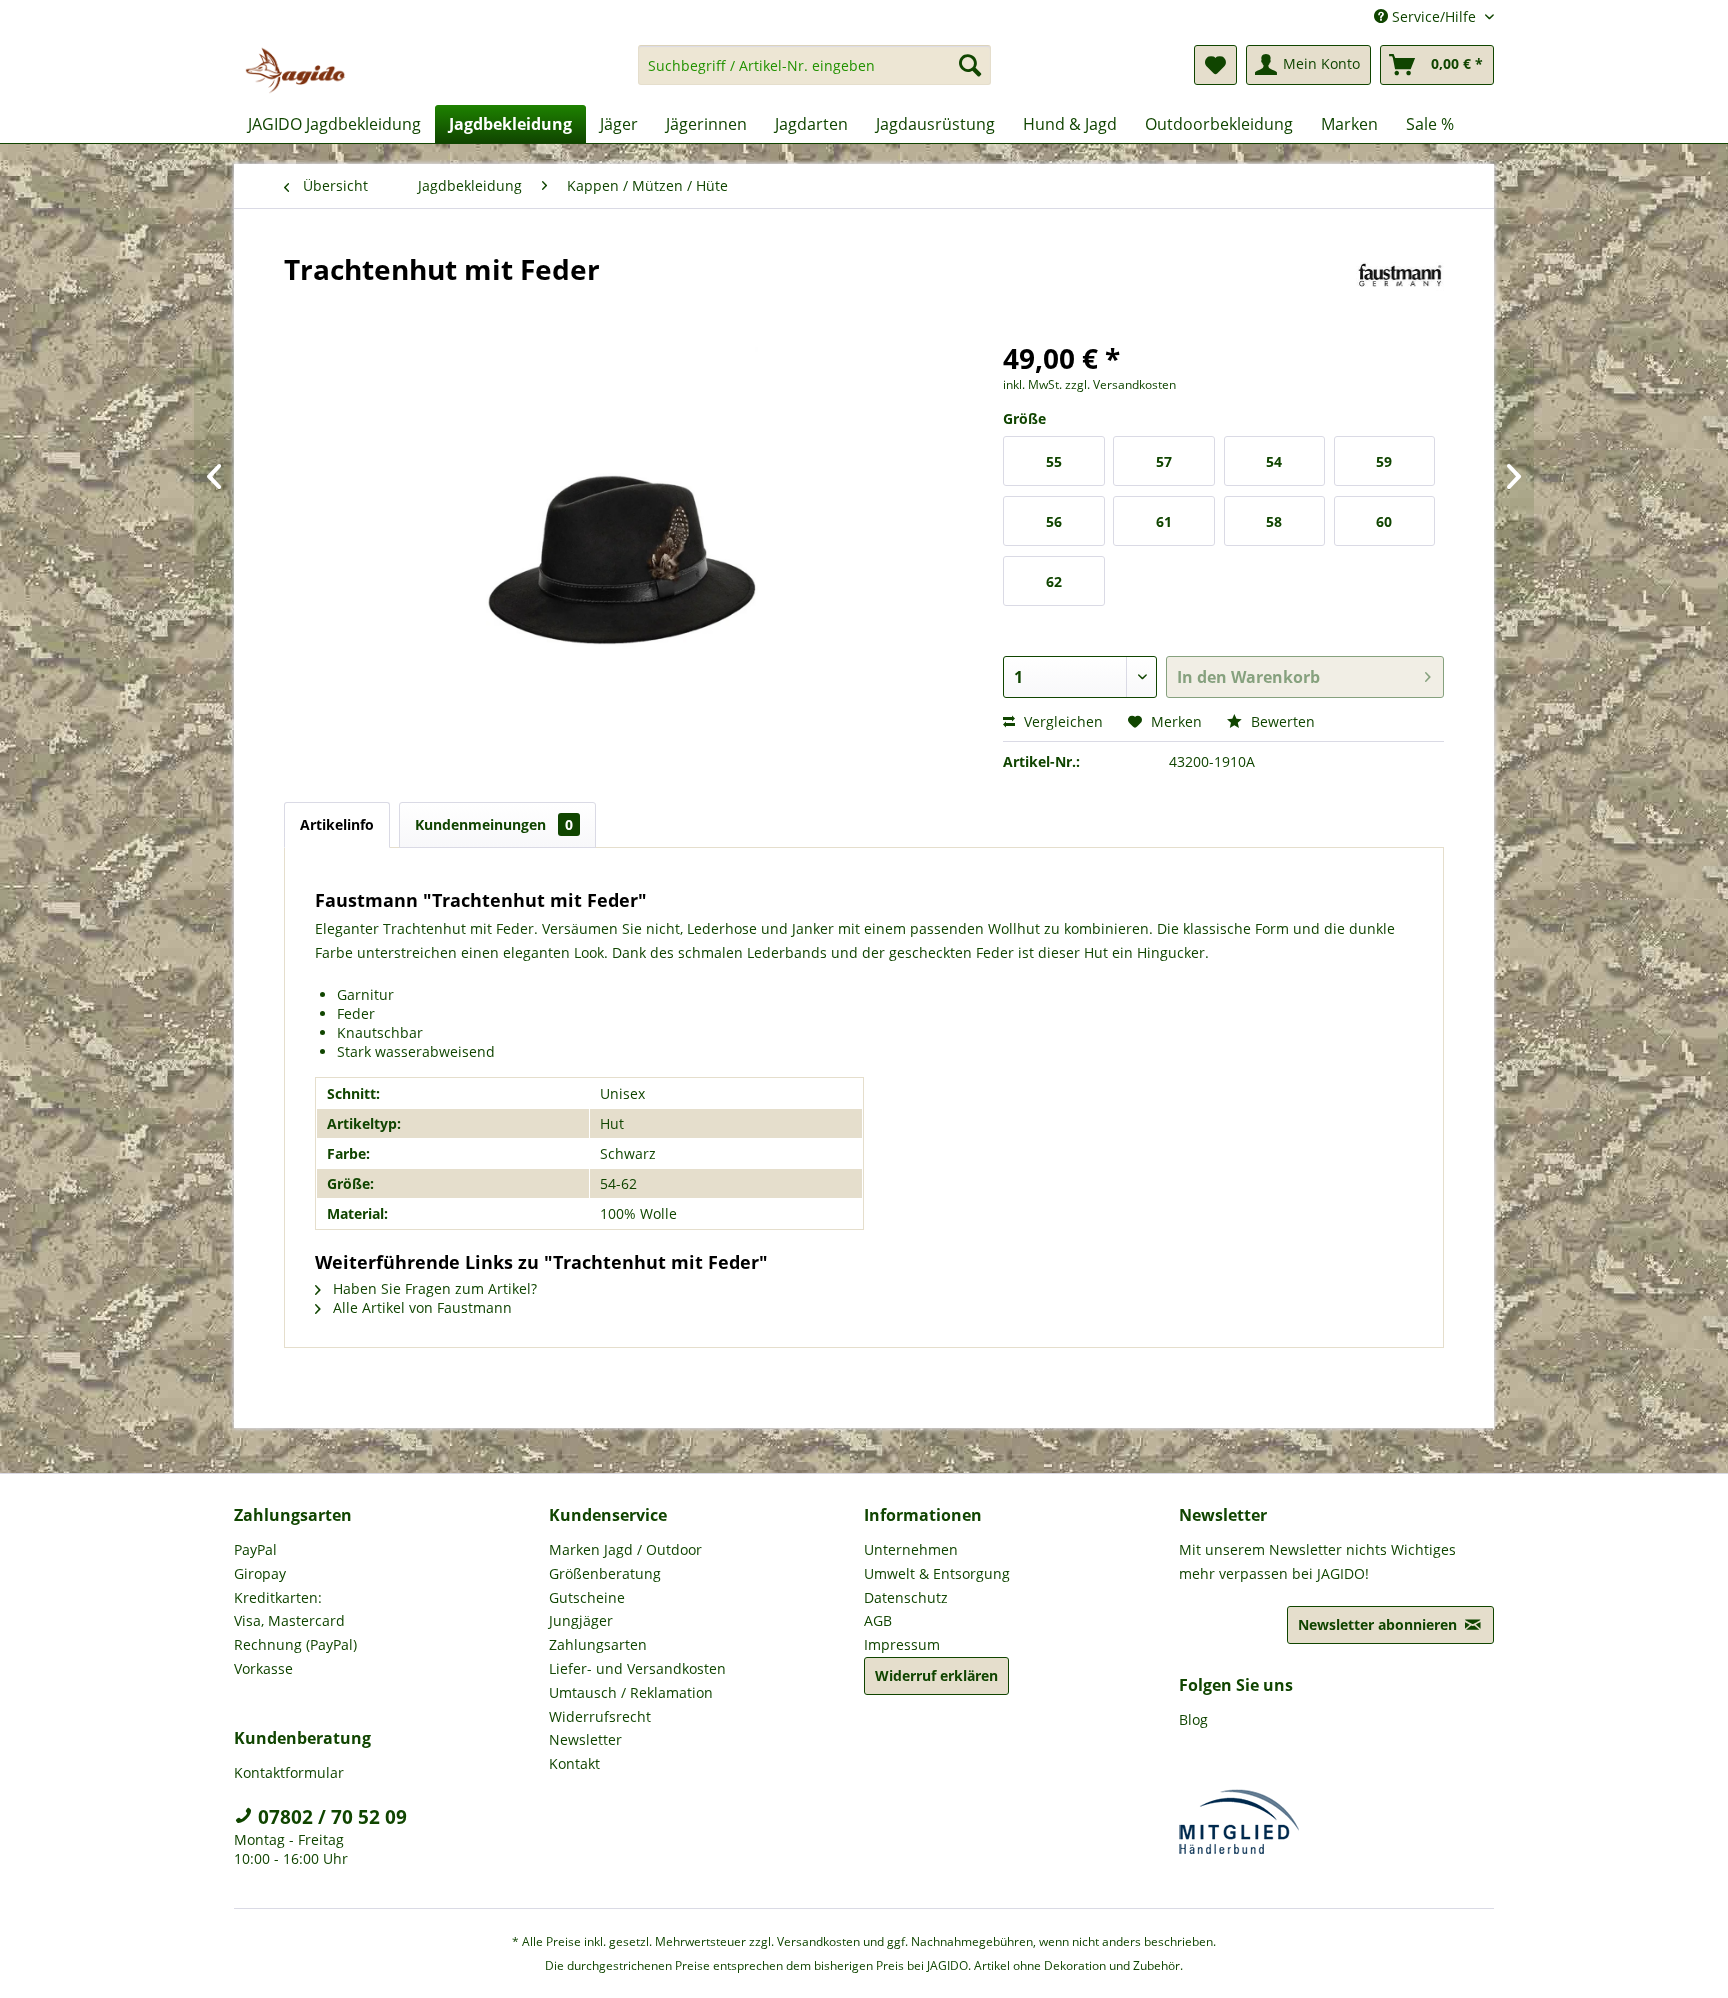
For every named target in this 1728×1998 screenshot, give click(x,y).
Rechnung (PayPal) (295, 1644)
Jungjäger (581, 1620)
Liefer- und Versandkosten (637, 1668)
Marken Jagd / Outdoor (625, 1549)
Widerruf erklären (936, 1675)
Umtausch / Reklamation (631, 1692)
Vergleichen (1061, 721)
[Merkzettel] (1215, 65)
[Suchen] (970, 65)
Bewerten (1281, 721)
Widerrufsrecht (600, 1716)
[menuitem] (814, 74)
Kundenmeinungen (494, 824)
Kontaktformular (289, 1772)
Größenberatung (605, 1573)
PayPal (255, 1549)
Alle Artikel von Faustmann (420, 1307)
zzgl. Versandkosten (1120, 384)
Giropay (260, 1573)
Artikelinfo (337, 824)
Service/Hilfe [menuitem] (1434, 16)
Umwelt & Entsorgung (937, 1573)
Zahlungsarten (598, 1644)
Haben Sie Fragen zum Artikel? (433, 1288)
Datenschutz (906, 1597)
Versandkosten (818, 1941)
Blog (1193, 1719)
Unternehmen (911, 1549)
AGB (878, 1620)
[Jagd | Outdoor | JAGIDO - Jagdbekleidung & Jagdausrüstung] (295, 70)
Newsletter (585, 1739)
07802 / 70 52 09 (330, 1817)
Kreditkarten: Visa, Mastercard (289, 1609)
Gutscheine (587, 1597)
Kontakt (574, 1763)
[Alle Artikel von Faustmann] (1400, 289)
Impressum (902, 1644)
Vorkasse (263, 1668)
